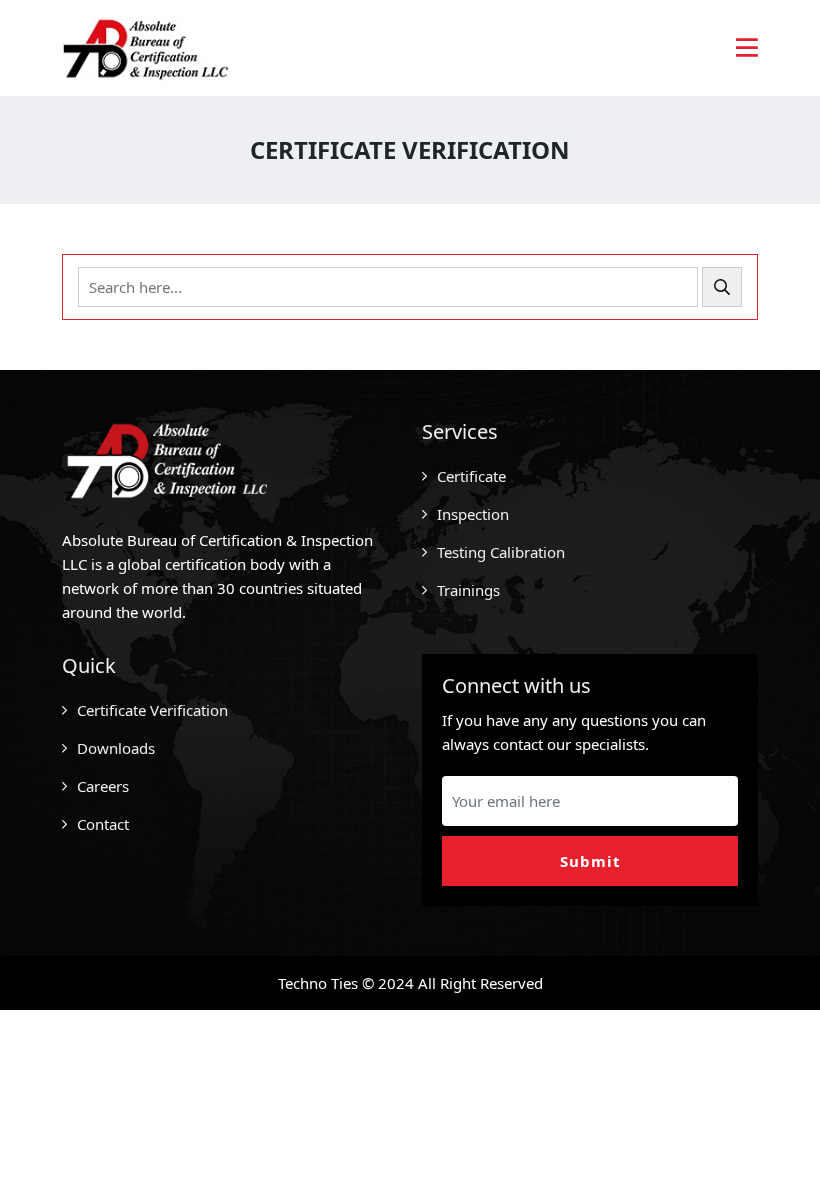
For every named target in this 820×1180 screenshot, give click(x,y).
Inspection (473, 514)
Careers (103, 786)
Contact (103, 824)
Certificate (471, 476)
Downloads (116, 748)
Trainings (468, 590)
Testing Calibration (501, 552)
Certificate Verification (152, 710)
